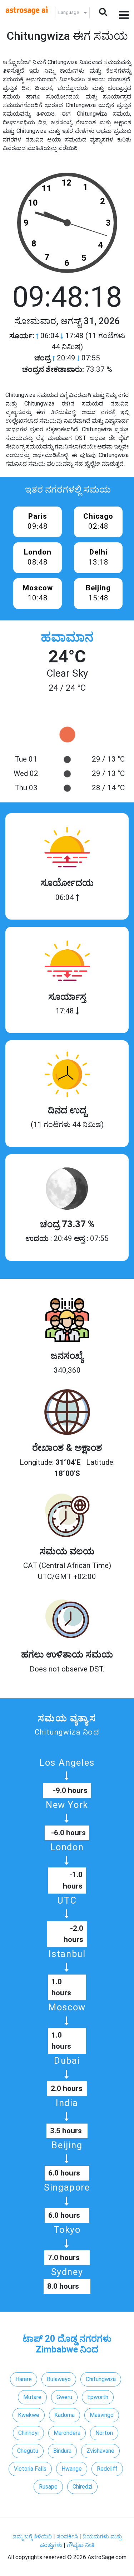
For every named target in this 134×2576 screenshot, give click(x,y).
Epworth (98, 2397)
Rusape (48, 2487)
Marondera (67, 2433)
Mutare (32, 2397)
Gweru (64, 2397)
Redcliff (107, 2469)
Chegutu (28, 2451)
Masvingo (102, 2415)
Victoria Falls (30, 2469)
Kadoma (64, 2415)
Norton (104, 2433)
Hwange (72, 2469)
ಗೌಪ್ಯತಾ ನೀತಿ (81, 2545)
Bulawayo (59, 2379)
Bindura (62, 2451)
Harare (24, 2379)
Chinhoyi (28, 2433)
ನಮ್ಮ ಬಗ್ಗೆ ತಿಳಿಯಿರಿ (33, 2536)
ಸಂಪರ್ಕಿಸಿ (68, 2536)
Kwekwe (29, 2415)
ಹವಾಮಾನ (67, 637)
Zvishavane (100, 2451)
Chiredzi (82, 2487)
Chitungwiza (101, 2379)
